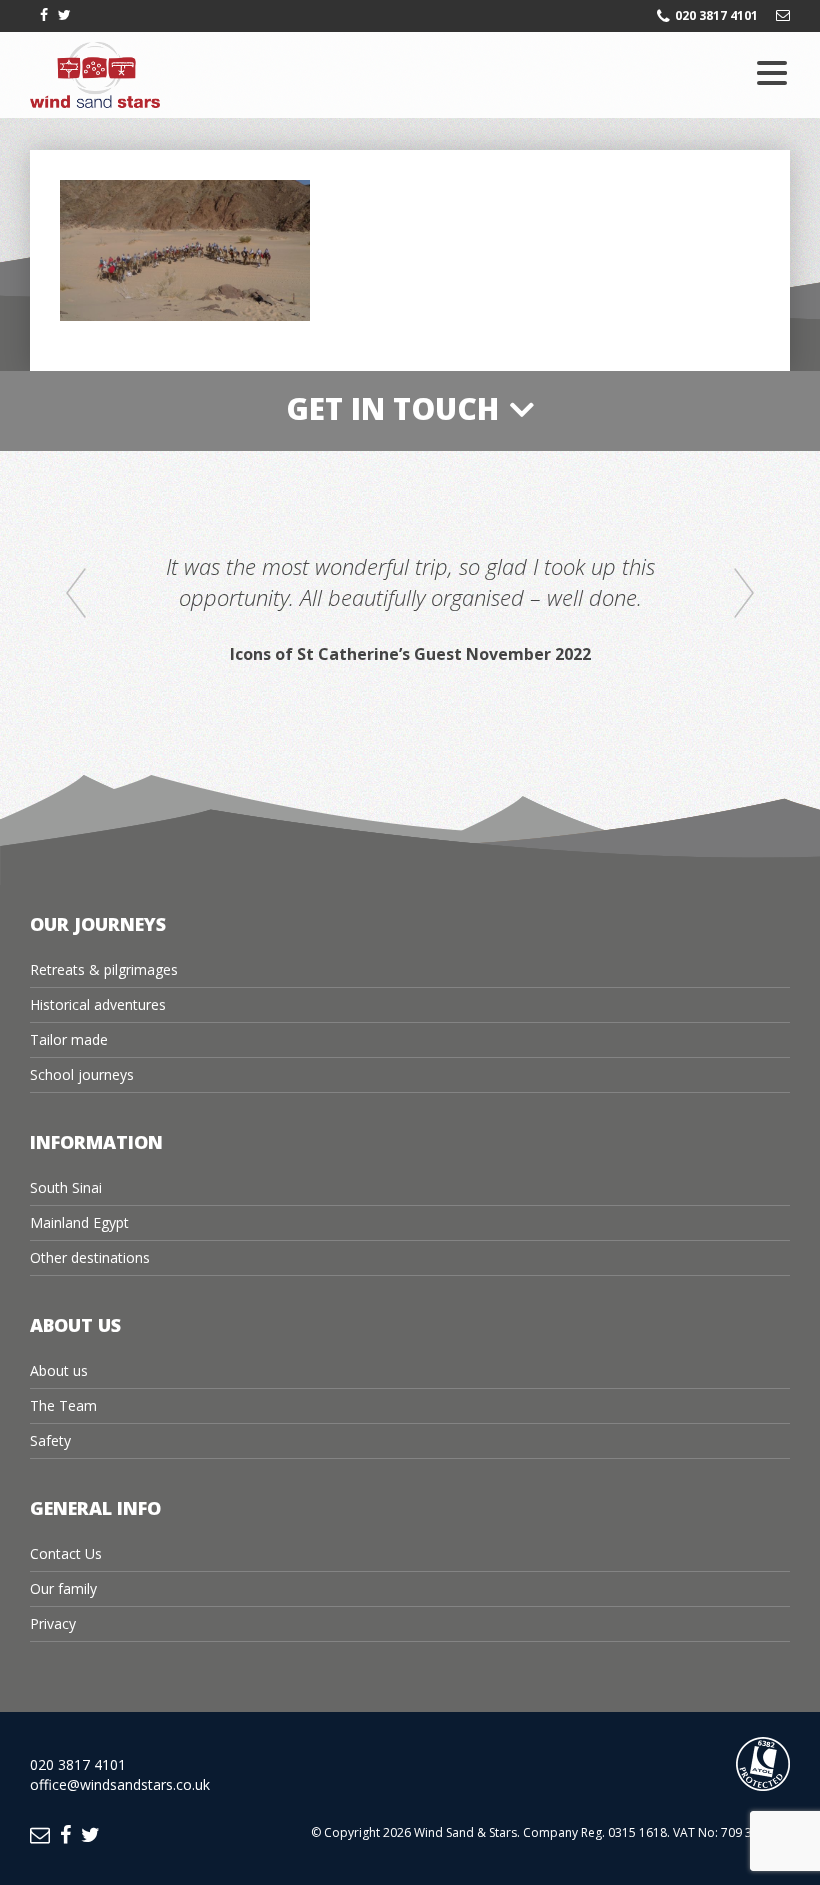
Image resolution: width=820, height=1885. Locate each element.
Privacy (53, 1623)
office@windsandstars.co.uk (120, 1784)
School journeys (82, 1074)
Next (744, 594)
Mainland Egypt (79, 1222)
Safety (50, 1440)
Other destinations (90, 1257)
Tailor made (69, 1039)
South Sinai (66, 1187)
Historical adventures (98, 1004)
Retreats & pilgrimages (104, 969)
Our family (63, 1588)
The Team (63, 1405)
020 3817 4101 (716, 16)
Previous (76, 594)
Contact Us (66, 1553)
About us (59, 1370)
